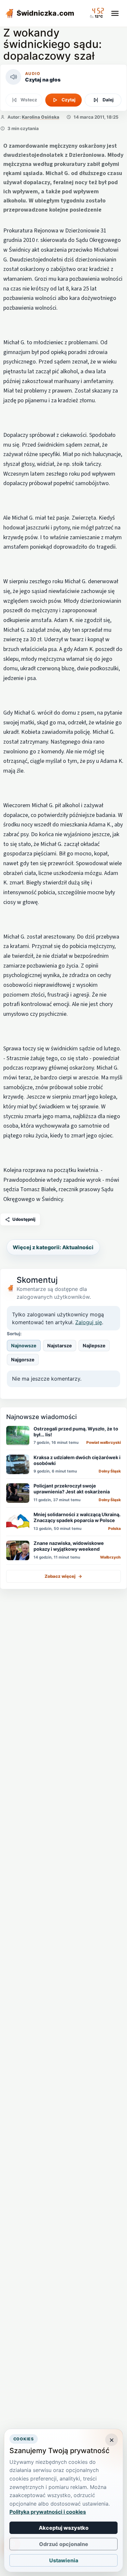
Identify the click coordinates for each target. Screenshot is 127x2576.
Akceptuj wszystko (64, 2528)
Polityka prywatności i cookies (48, 2512)
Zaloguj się (89, 1322)
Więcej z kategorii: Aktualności (53, 1247)
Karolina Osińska (41, 117)
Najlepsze (94, 1346)
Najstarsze (60, 1346)
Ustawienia (64, 2560)
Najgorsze (23, 1360)
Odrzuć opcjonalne (64, 2544)
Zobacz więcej (63, 1576)
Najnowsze (24, 1346)
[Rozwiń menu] (115, 13)
